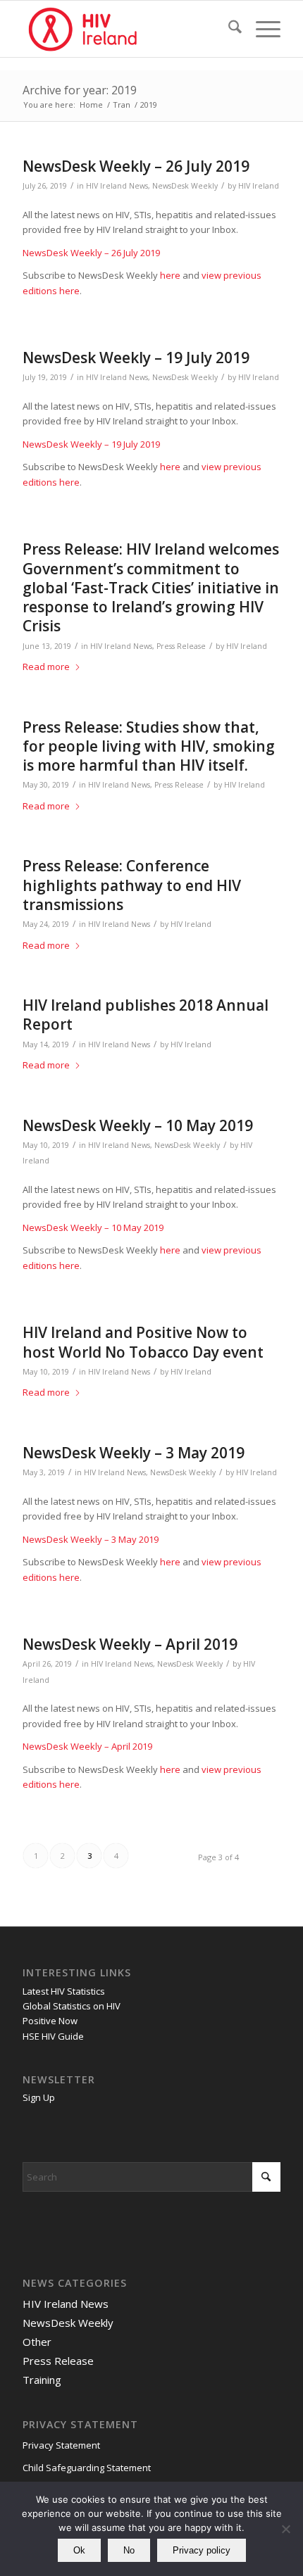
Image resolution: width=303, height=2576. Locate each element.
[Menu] (261, 29)
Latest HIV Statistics (64, 1991)
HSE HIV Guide (53, 2036)
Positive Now (50, 2021)
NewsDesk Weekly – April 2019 (130, 1644)
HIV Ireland (259, 186)
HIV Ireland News (117, 186)
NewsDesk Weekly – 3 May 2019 (134, 1453)
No (129, 2550)
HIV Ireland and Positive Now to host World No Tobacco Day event (143, 1342)
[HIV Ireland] (125, 29)
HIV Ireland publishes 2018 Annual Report (146, 1015)
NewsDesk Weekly (185, 186)
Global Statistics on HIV (72, 2006)
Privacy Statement (61, 2445)
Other (37, 2342)
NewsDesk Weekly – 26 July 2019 (136, 166)
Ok (79, 2550)
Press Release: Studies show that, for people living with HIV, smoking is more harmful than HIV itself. (149, 746)
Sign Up (39, 2097)
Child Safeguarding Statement (87, 2468)
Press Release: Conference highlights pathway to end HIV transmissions (132, 885)
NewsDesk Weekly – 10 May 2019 (138, 1125)
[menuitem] (228, 29)
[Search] (228, 29)
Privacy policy (202, 2550)
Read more (46, 667)
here (170, 275)
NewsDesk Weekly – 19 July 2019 (136, 358)
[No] (285, 2529)
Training (42, 2380)
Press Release (181, 646)
